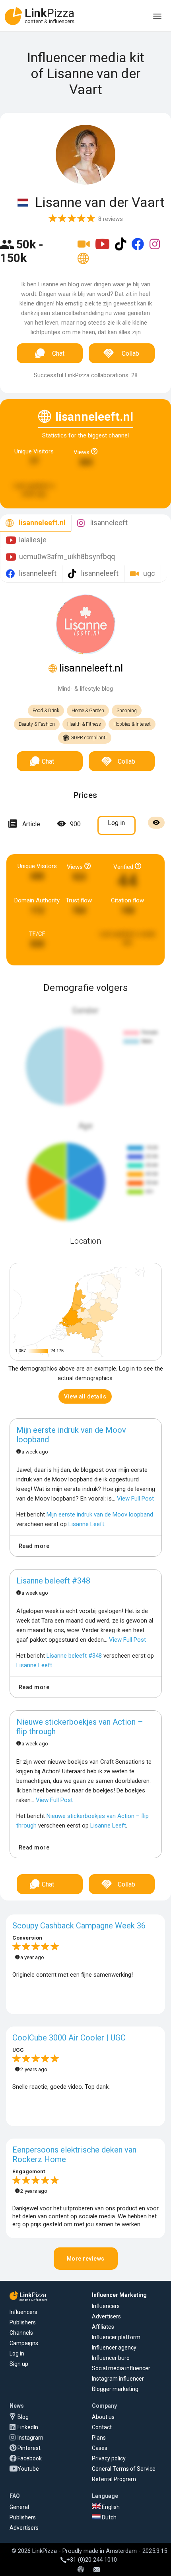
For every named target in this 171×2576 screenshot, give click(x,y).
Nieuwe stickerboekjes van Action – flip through (80, 1727)
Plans (99, 2438)
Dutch (109, 2517)
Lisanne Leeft (86, 1524)
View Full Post (135, 1499)
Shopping (127, 711)
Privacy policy (109, 2458)
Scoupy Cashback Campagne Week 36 (79, 1926)
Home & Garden (88, 711)
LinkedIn (28, 2427)
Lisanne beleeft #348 (53, 1581)
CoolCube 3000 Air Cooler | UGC (69, 2038)
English (110, 2507)
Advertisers (106, 2316)
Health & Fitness (84, 724)
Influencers (23, 2312)
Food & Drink (46, 711)
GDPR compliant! (88, 738)
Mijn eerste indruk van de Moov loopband (71, 1435)
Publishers (23, 2322)
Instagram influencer (118, 2379)
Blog (23, 2417)
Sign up (19, 2364)
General (19, 2507)
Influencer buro (111, 2358)
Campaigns (24, 2343)
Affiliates (103, 2327)
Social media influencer (121, 2368)
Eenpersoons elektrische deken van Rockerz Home (74, 2155)
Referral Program (114, 2479)
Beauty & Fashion (37, 724)
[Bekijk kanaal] (85, 249)
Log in (17, 2353)
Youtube (28, 2469)
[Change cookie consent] (81, 2570)
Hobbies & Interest (132, 724)
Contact (102, 2427)
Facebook (30, 2458)
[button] (85, 1396)
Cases (100, 2448)
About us (103, 2417)
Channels (21, 2333)
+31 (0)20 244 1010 (92, 2560)
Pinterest (29, 2448)
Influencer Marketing (119, 2295)
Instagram (30, 2438)
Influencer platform (116, 2337)
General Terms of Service (124, 2469)
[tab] (36, 523)
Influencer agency (114, 2348)
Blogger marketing (115, 2389)
